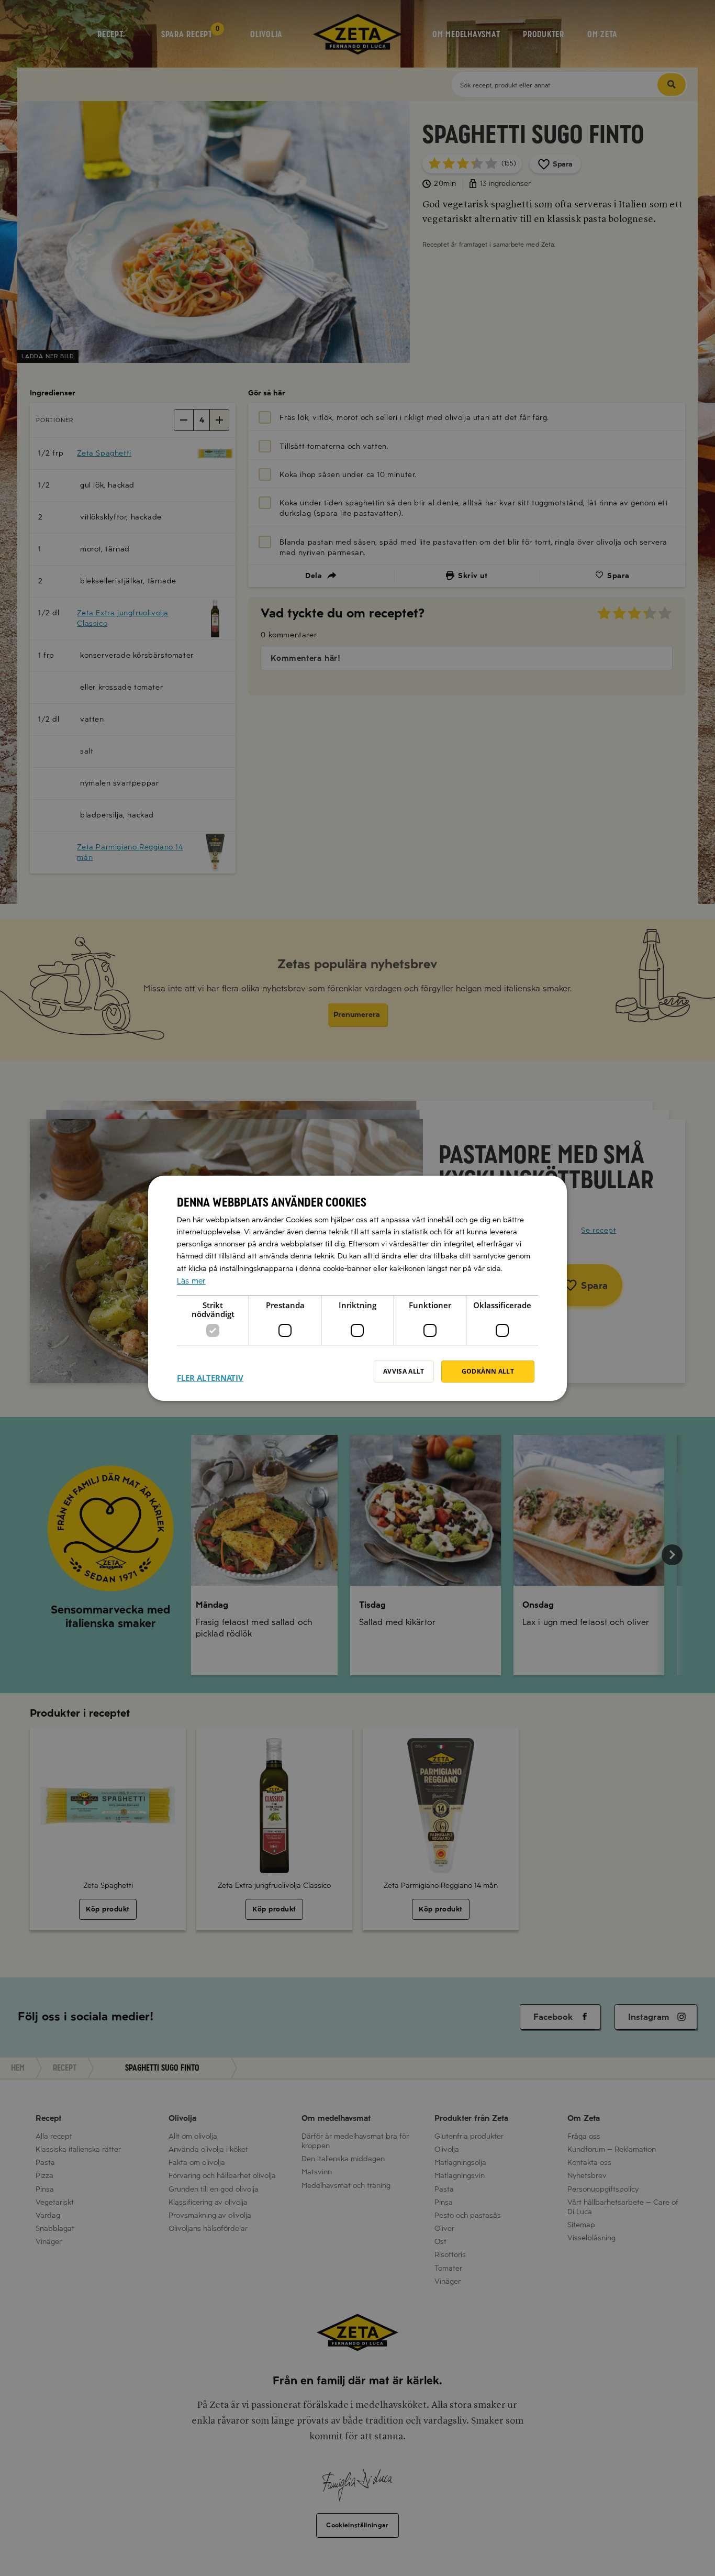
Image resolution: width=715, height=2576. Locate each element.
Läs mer (191, 1280)
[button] (210, 1372)
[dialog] (357, 1288)
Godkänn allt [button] (488, 1371)
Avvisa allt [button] (404, 1371)
